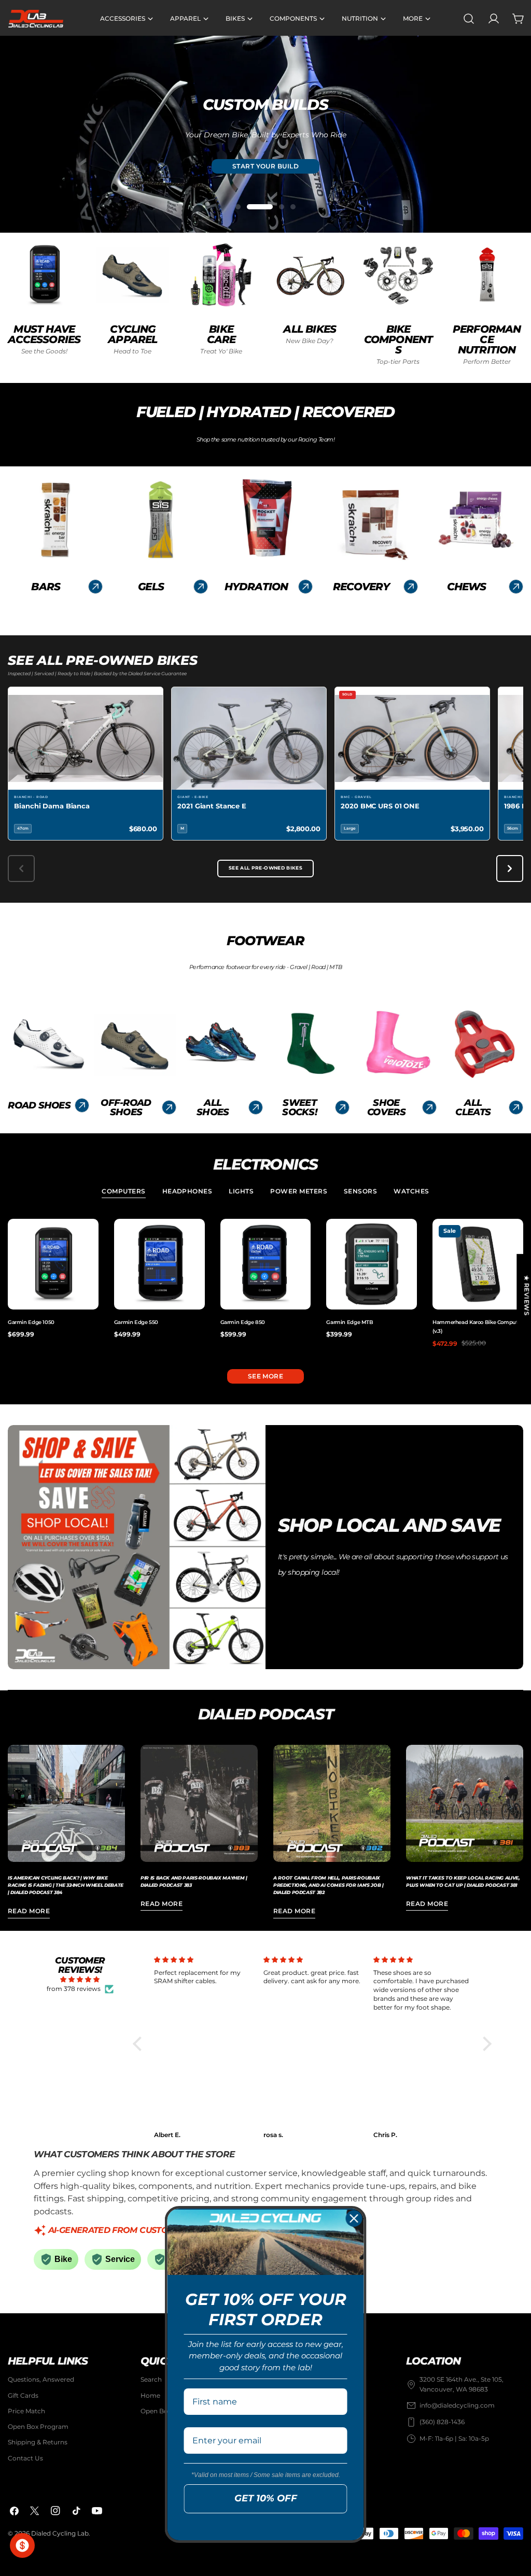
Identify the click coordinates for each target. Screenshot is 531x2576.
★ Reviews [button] (527, 1295)
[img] (80, 1980)
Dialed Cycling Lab (60, 2533)
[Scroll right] (510, 869)
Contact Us (25, 2458)
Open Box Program (38, 2426)
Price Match (26, 2411)
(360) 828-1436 (442, 2422)
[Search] (469, 19)
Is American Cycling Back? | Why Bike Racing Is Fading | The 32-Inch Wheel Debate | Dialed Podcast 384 (66, 1885)
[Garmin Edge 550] (159, 1264)
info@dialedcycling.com (457, 2405)
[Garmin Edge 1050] (53, 1264)
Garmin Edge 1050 (31, 1322)
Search (151, 2379)
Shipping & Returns (38, 2442)
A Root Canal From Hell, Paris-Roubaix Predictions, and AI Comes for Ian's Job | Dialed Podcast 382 (329, 1885)
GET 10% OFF (266, 2498)
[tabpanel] (265, 1283)
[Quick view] (89, 1236)
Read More (29, 1911)
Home (150, 2395)
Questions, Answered (41, 2379)
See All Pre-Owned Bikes (265, 868)
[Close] (354, 2218)
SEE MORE (266, 1376)
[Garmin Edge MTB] (372, 1264)
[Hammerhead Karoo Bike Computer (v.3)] (478, 1264)
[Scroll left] (21, 869)
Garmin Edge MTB (350, 1322)
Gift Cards (23, 2395)
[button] (139, 2044)
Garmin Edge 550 (136, 1322)
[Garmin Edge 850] (266, 1264)
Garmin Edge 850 (243, 1322)
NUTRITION (265, 167)
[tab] (123, 1192)
